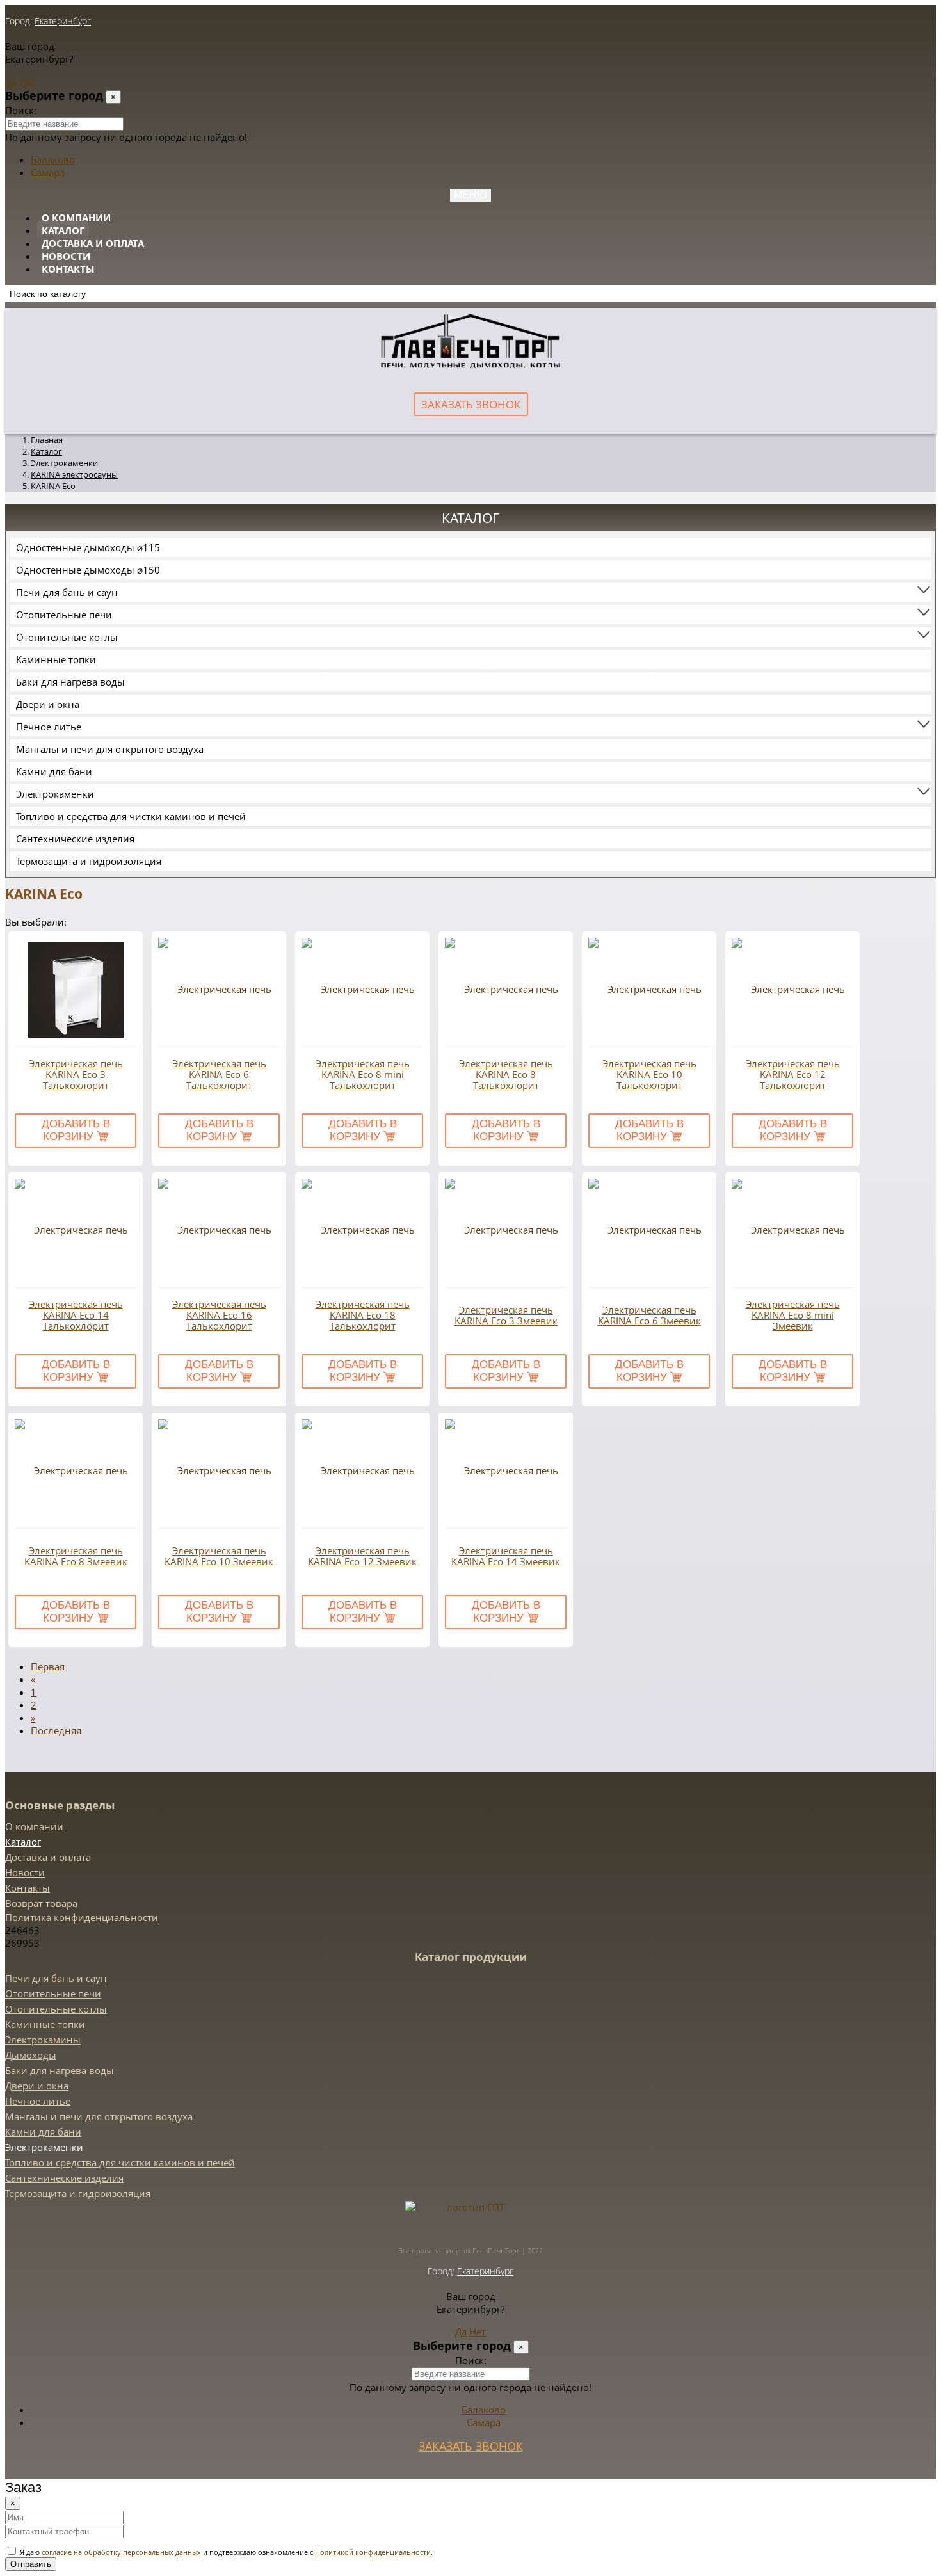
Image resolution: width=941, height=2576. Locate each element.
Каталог (63, 230)
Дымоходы (31, 2055)
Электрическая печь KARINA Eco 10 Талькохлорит (649, 1075)
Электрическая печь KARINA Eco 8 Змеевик (76, 1556)
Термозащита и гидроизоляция (89, 861)
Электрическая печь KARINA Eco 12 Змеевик (362, 1556)
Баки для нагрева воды (70, 682)
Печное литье (49, 727)
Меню (470, 195)
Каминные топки (56, 659)
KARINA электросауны (74, 474)
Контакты (68, 269)
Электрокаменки (64, 463)
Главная (47, 440)
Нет (28, 81)
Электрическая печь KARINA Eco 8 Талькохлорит (506, 1075)
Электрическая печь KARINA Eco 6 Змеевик (649, 1316)
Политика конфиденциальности (82, 1917)
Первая (48, 1666)
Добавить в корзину (76, 1130)
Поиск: (21, 110)
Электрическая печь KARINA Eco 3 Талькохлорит (76, 1075)
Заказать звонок (471, 404)
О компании (76, 218)
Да (11, 81)
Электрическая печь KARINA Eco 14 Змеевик (506, 1556)
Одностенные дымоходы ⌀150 (88, 570)
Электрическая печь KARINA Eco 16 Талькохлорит (219, 1315)
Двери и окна (48, 704)
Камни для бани (54, 771)
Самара (48, 172)
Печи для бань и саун (67, 592)
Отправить (31, 2564)
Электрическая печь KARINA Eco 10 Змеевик (219, 1556)
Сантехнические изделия (75, 839)
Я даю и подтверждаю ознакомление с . (225, 2552)
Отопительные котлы (67, 637)
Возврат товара (41, 1903)
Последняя (56, 1730)
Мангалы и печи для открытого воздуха (110, 749)
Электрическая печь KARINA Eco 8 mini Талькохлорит (363, 1075)
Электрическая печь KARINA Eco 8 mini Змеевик (793, 1315)
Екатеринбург (63, 21)
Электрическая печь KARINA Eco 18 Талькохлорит (363, 1315)
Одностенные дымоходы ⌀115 (88, 547)
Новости (66, 256)
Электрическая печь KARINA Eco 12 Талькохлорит (793, 1075)
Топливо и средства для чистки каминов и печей (131, 816)
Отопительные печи (64, 615)
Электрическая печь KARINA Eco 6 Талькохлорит (219, 1075)
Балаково (53, 159)
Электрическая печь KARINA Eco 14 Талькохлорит (76, 1315)
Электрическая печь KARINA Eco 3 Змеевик (506, 1316)
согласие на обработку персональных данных (121, 2552)
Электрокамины (43, 2040)
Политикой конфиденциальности (373, 2552)
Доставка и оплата (93, 243)
